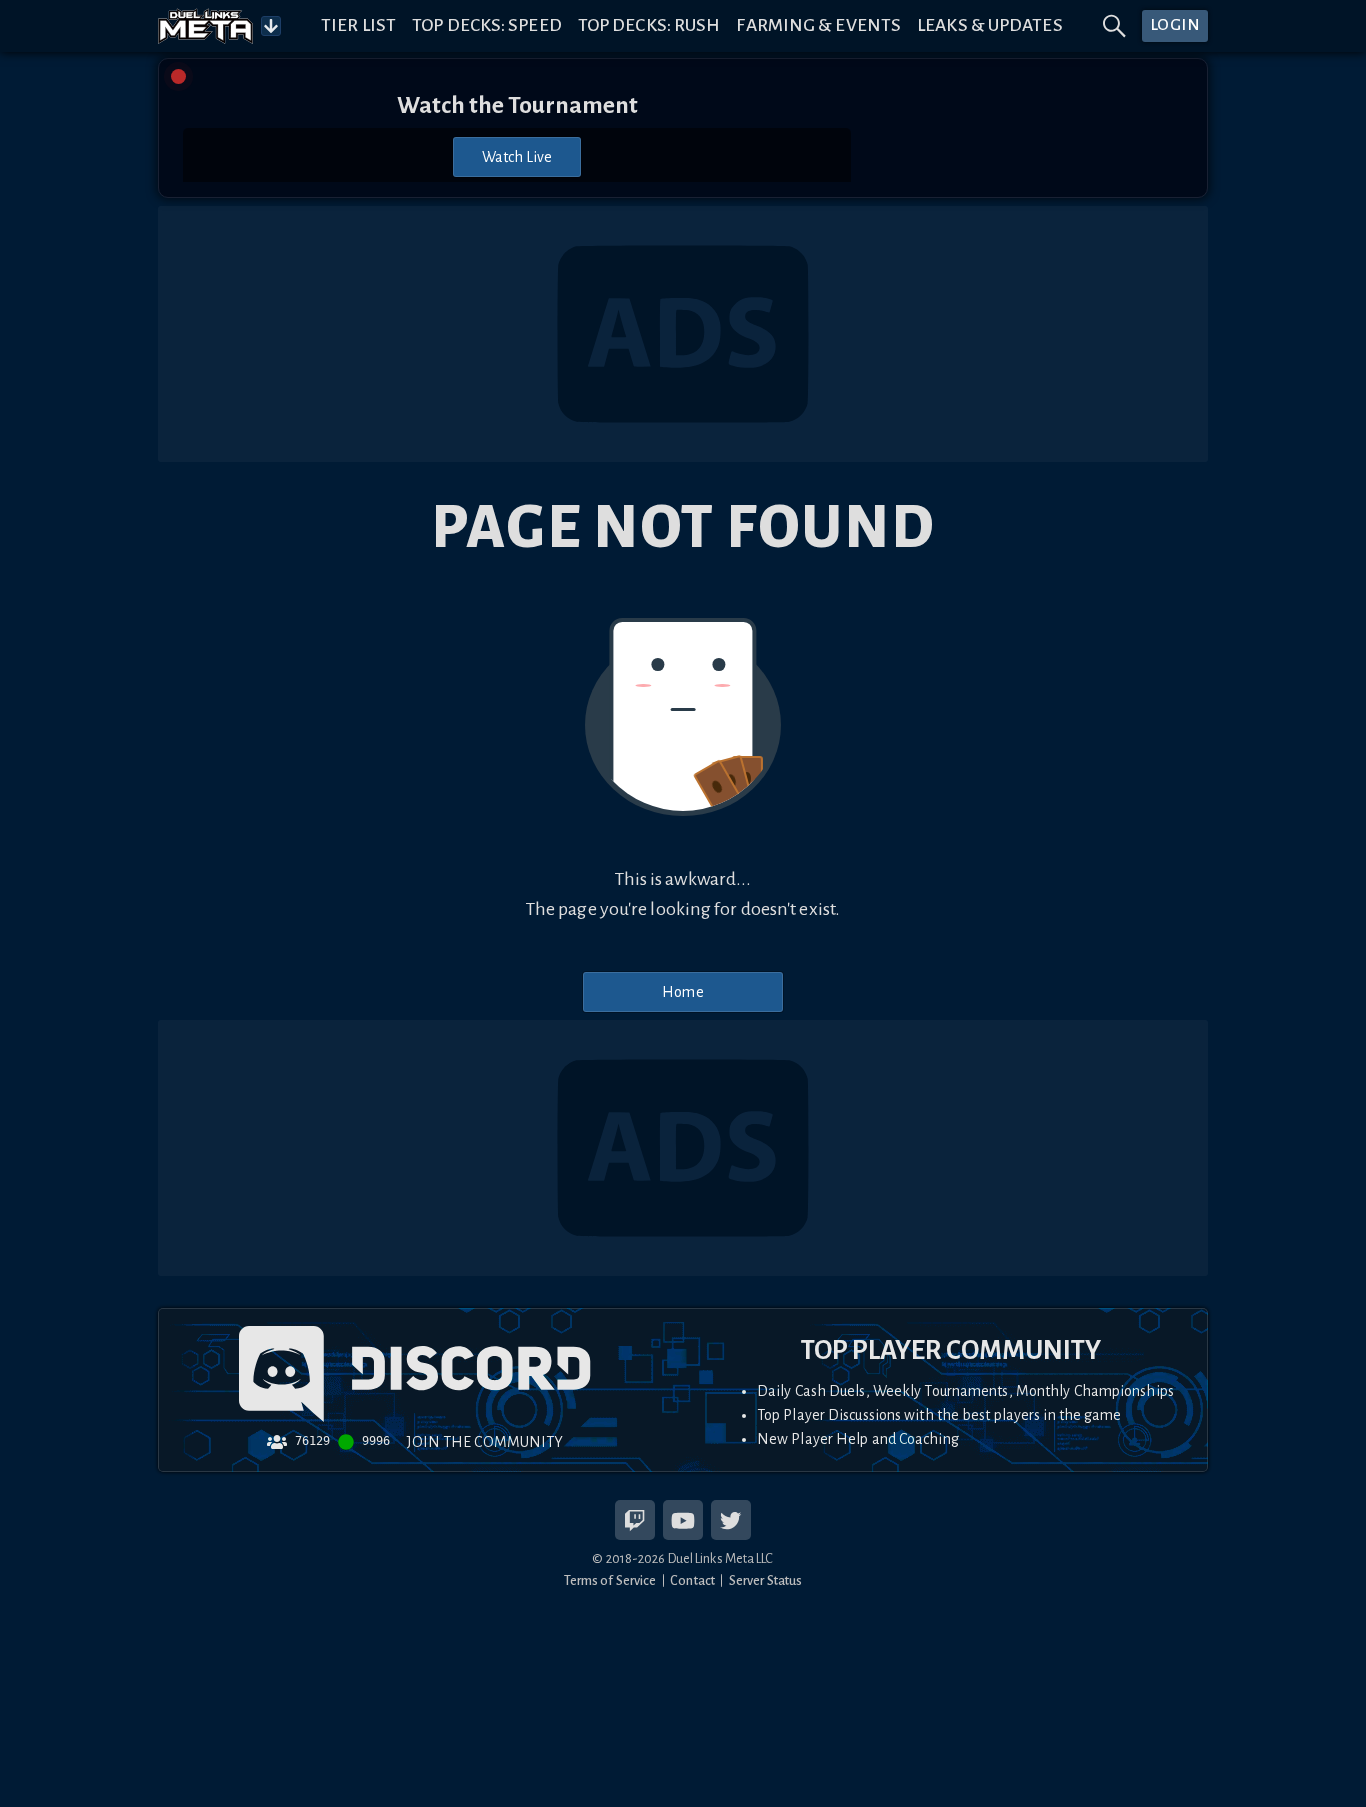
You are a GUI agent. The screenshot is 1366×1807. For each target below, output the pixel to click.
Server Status (765, 1580)
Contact (692, 1580)
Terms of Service (610, 1580)
